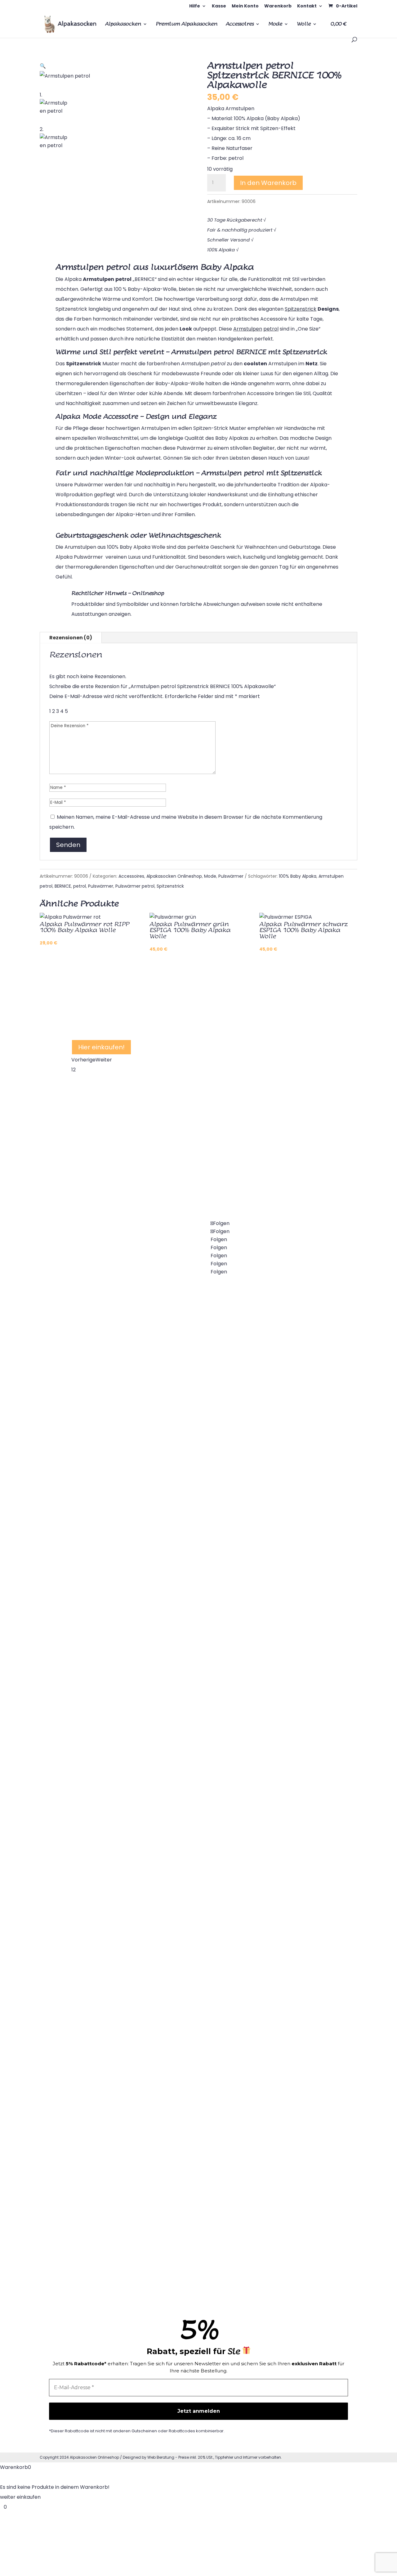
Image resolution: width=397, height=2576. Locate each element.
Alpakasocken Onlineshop (174, 876)
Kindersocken (88, 1589)
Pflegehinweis (267, 1695)
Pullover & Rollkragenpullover (107, 2023)
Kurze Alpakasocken (185, 1502)
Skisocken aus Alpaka (187, 1550)
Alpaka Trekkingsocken (189, 1647)
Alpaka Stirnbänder (95, 2168)
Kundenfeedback (271, 2226)
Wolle (304, 24)
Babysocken (86, 1540)
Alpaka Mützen (179, 2081)
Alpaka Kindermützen (187, 2130)
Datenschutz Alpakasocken (284, 2081)
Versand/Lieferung (273, 1888)
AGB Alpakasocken (274, 2033)
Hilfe (195, 6)
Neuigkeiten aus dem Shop (282, 1599)
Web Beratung (161, 2457)
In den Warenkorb (268, 183)
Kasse (219, 6)
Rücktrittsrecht (269, 1985)
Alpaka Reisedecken (96, 1830)
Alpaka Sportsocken (96, 1685)
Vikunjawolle (265, 1405)
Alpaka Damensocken (98, 1444)
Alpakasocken (123, 24)
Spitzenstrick (170, 886)
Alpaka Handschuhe (185, 2178)
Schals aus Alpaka (272, 1550)
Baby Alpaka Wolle (183, 1937)
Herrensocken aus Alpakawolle (109, 1637)
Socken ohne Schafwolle (190, 1405)
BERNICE (63, 886)
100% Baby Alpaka (298, 876)
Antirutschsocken (182, 1695)
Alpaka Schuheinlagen (98, 2119)
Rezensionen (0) (71, 638)
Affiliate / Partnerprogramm (285, 1792)
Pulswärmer (231, 876)
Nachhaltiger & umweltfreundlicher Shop (164, 1006)
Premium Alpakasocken (187, 24)
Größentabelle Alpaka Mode (285, 1647)
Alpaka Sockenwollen (187, 1985)
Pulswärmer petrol (135, 886)
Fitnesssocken (89, 1733)
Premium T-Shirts (272, 1502)
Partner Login (267, 1840)
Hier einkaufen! (101, 1047)
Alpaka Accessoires (274, 1357)
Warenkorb (278, 6)
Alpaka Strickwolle (183, 2033)
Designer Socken (181, 1792)
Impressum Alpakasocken (282, 2130)
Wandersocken (179, 1599)
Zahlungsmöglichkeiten (279, 1937)
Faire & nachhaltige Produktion (288, 2178)
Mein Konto (245, 6)
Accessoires (240, 24)
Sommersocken (180, 1840)
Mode (275, 24)
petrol (80, 886)
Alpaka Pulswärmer (95, 1926)
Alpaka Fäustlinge (182, 2226)
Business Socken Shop (187, 1743)
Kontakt (307, 6)
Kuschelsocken (179, 1357)
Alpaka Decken (90, 1782)
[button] (43, 66)
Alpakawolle (176, 1888)
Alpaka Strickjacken (96, 1975)
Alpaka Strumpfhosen (98, 1492)
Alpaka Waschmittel (275, 1743)
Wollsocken (175, 1454)
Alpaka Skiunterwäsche (100, 2071)
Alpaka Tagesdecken (97, 1878)
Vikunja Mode (266, 1454)
